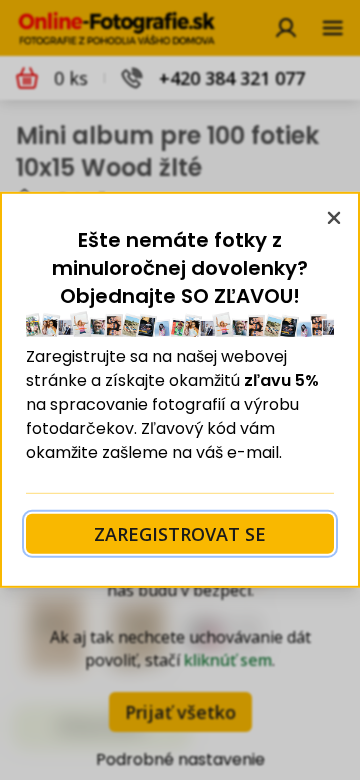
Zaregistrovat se (180, 534)
